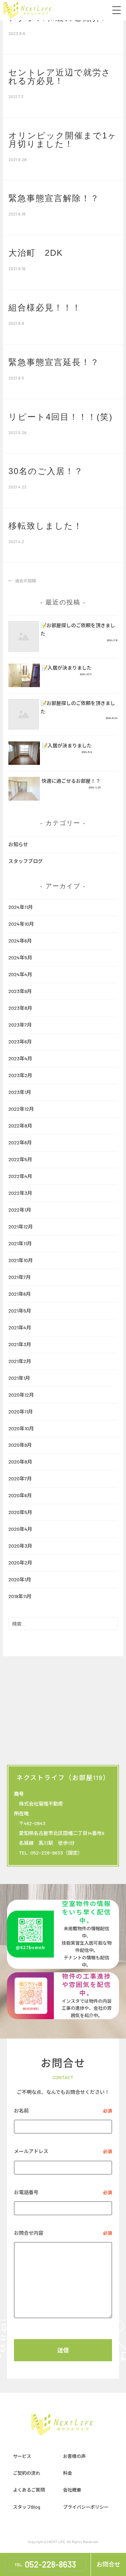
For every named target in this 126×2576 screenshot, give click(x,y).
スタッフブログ (26, 861)
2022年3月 (20, 1193)
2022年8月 (20, 1126)
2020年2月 (20, 1563)
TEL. (45, 2564)
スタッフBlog (27, 2507)
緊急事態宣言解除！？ (54, 198)
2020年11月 (21, 1412)
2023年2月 (20, 1075)
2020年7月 (20, 1478)
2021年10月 (21, 1260)
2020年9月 (20, 1445)
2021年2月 (20, 1361)
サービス (22, 2456)
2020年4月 (20, 1529)
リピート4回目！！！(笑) (61, 417)
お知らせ (18, 844)
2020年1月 (20, 1579)
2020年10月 (21, 1428)
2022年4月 (20, 1176)
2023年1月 (20, 1092)
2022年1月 (20, 1210)
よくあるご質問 (29, 2490)
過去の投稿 (25, 581)
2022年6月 (20, 1142)
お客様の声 (74, 2456)
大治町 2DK (36, 253)
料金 (68, 2473)
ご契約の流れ (27, 2473)
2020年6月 (20, 1495)
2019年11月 (20, 1596)
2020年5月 (20, 1512)
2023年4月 (20, 1058)
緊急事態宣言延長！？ (54, 362)
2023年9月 (20, 991)
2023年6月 (20, 1042)
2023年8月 (20, 1008)
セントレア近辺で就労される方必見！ (60, 77)
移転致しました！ (45, 526)
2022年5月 (20, 1159)
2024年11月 (21, 907)
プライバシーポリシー (86, 2507)
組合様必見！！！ (45, 307)
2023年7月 (20, 1025)
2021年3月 (20, 1344)
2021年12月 (21, 1227)
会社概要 (72, 2490)
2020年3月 (20, 1546)
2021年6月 (20, 1294)
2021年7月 (20, 1277)
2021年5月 (20, 1311)
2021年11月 (20, 1243)
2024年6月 (20, 941)
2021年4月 (20, 1327)
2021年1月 (19, 1378)
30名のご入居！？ (46, 471)
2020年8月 (20, 1462)
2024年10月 (21, 924)
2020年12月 (21, 1395)
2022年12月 (21, 1109)
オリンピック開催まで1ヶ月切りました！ (63, 140)
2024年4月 (20, 974)
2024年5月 (20, 957)
